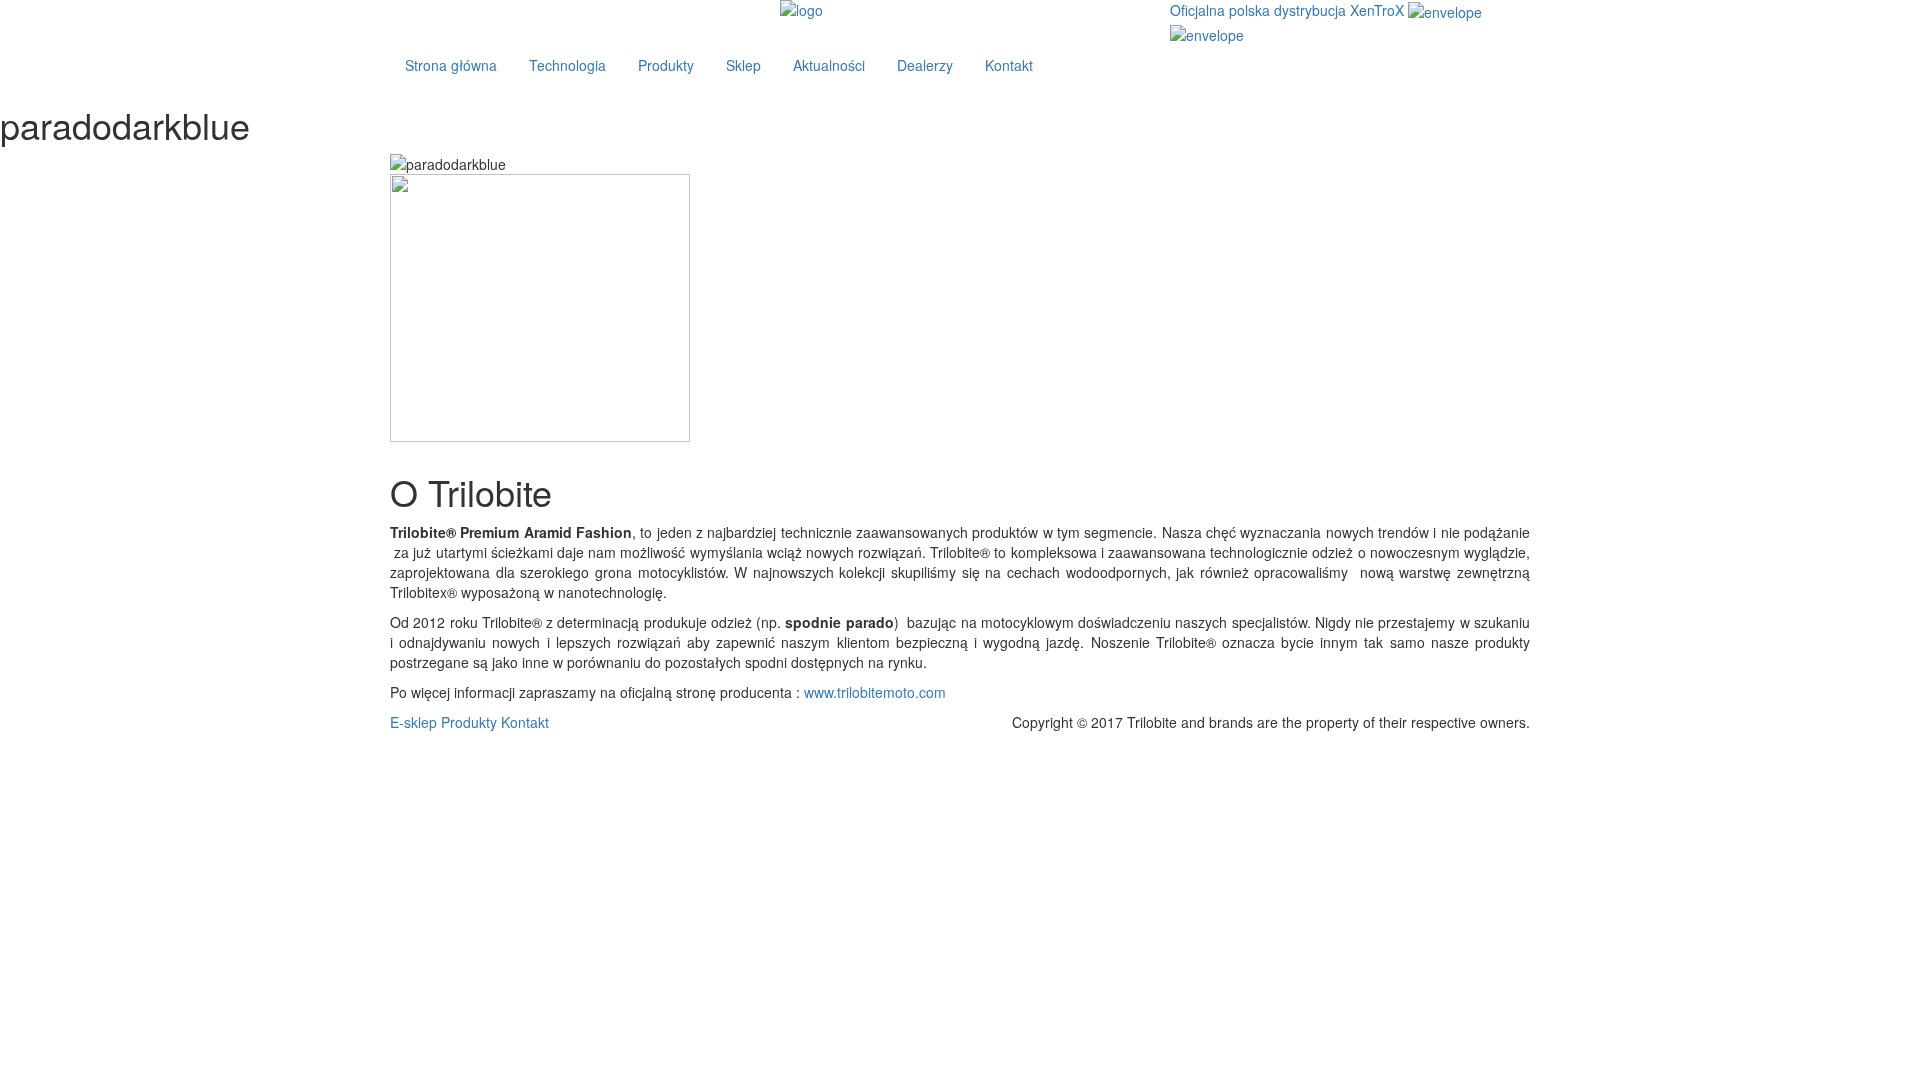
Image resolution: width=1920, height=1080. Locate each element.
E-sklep (413, 722)
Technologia (567, 65)
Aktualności (829, 65)
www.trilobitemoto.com (875, 692)
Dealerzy (925, 65)
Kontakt (1009, 65)
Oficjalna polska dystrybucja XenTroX (1287, 10)
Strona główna (451, 65)
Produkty (666, 65)
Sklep (743, 65)
